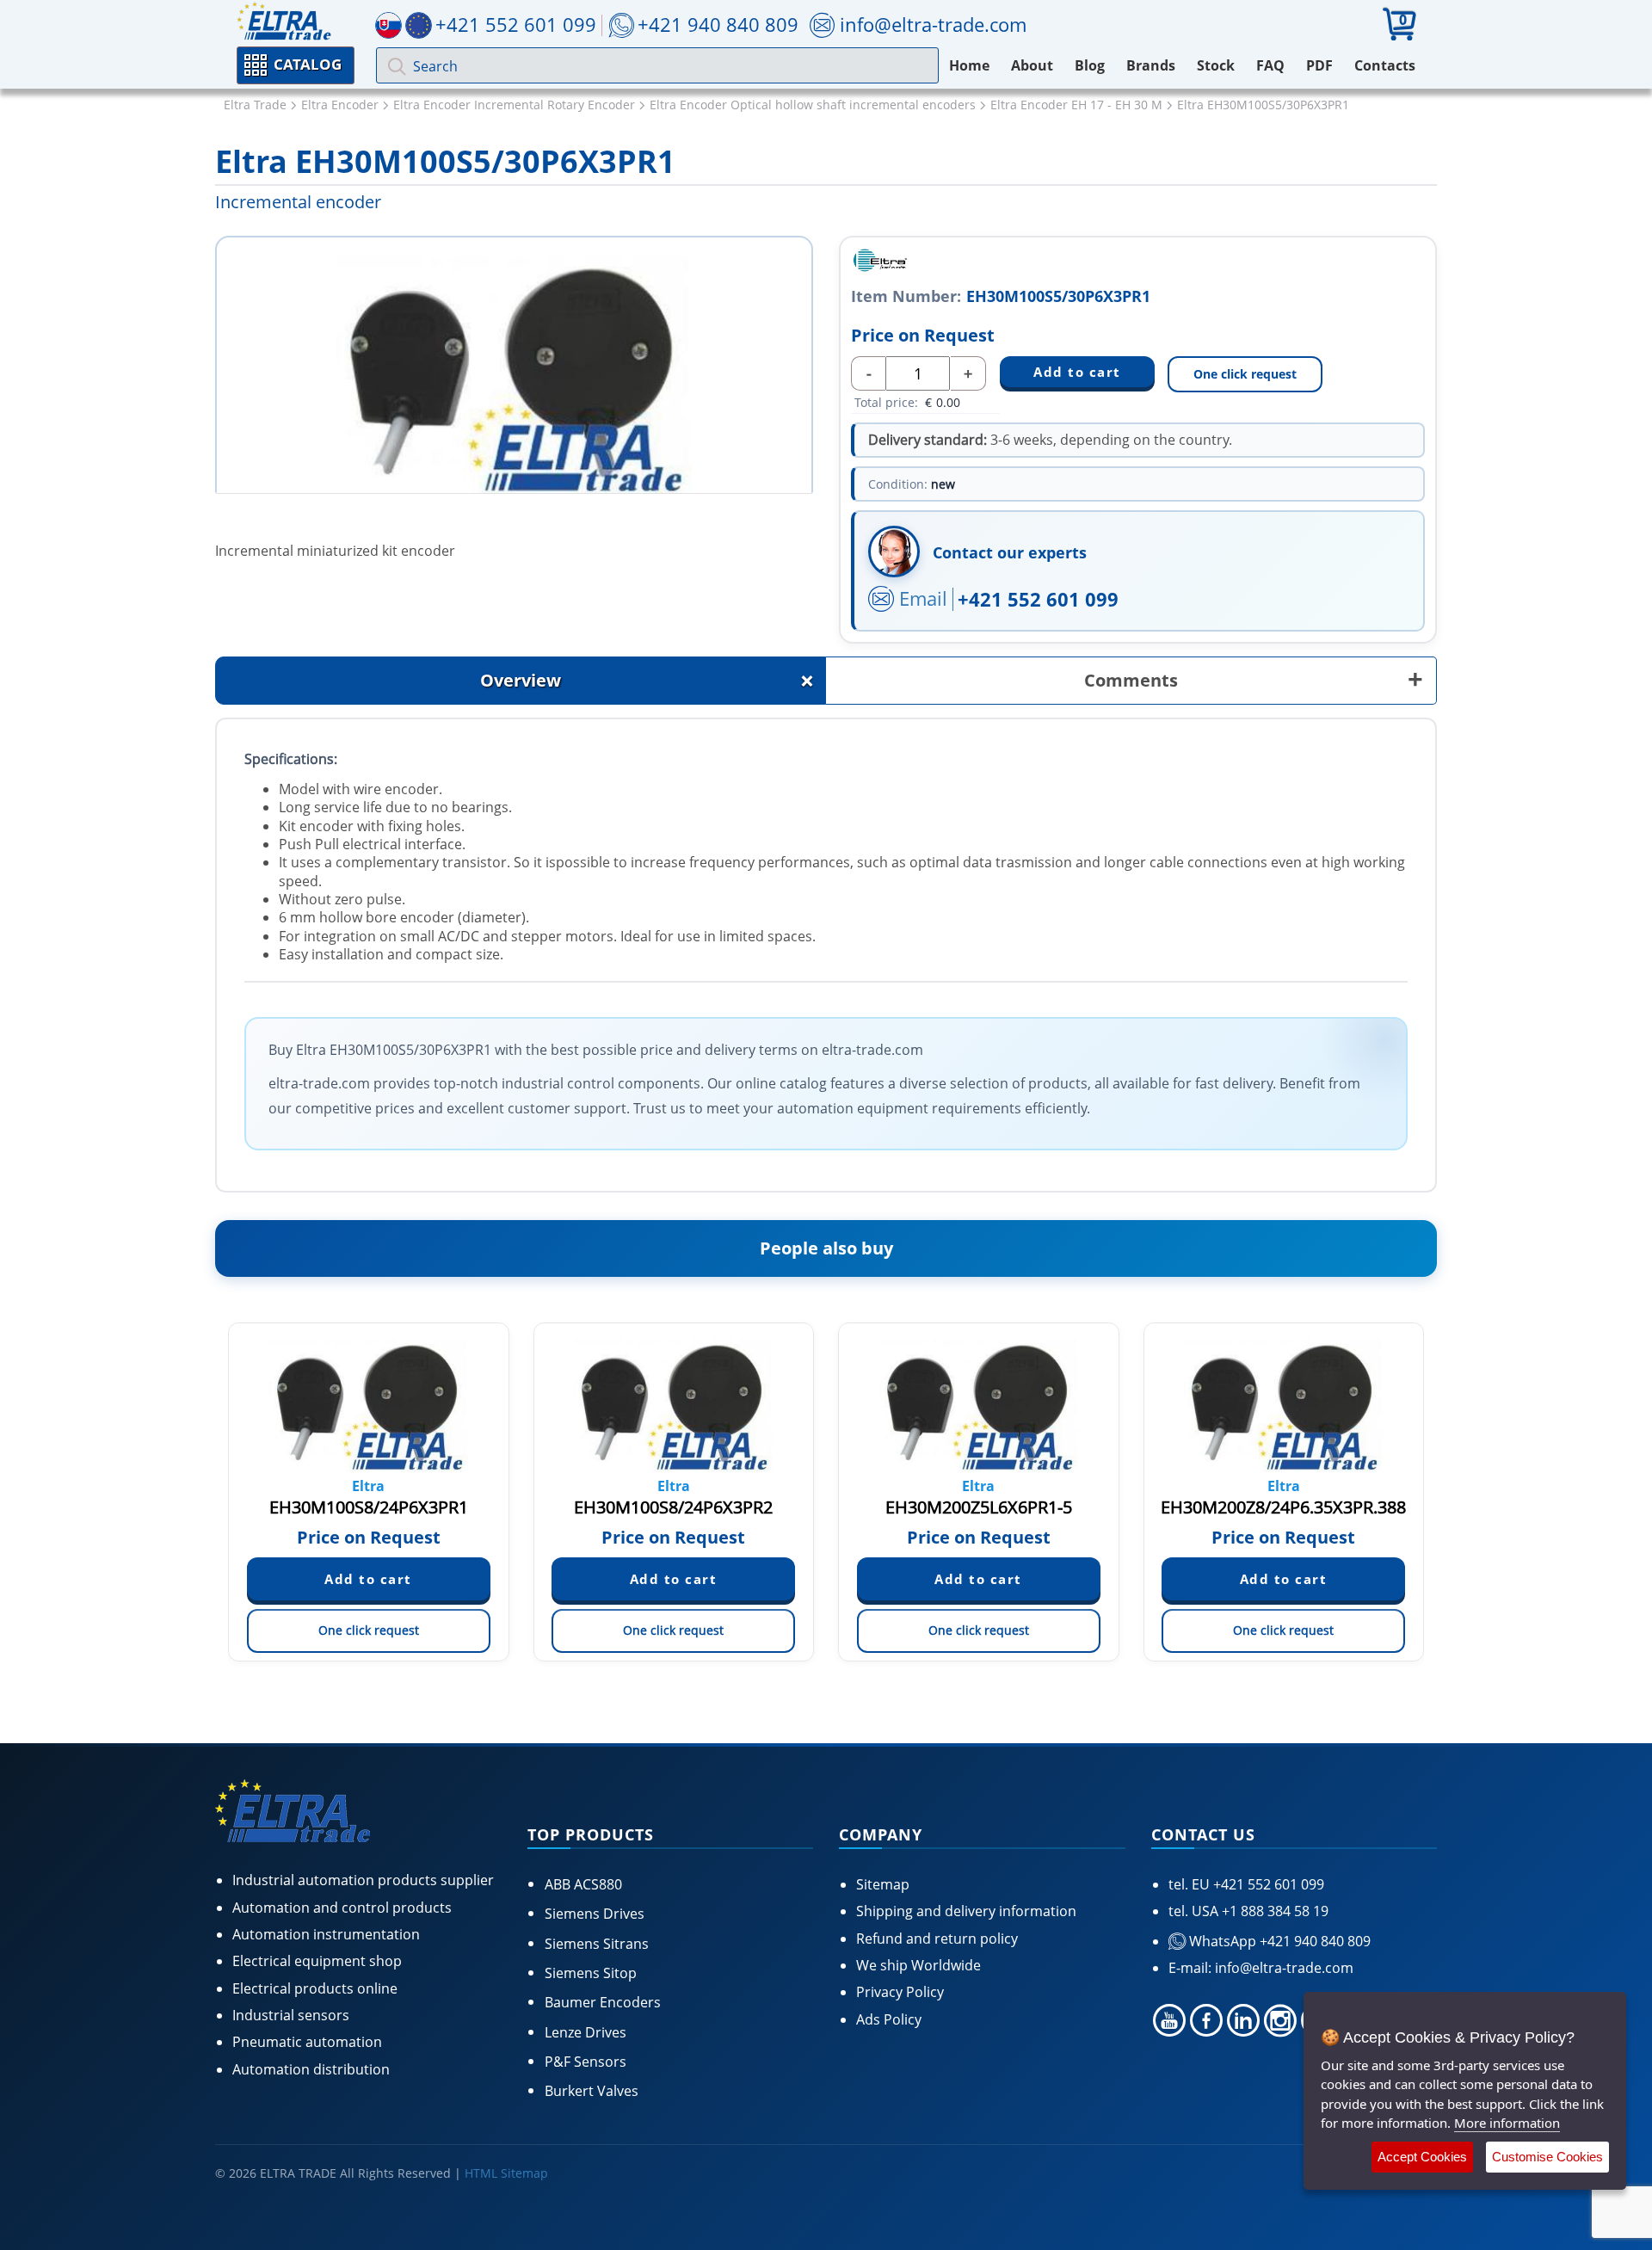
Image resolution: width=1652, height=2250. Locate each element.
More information (1507, 2123)
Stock (1216, 65)
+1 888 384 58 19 (1273, 1911)
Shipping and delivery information (966, 1911)
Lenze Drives (586, 2032)
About (1032, 65)
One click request (1245, 374)
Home (969, 65)
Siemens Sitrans (597, 1944)
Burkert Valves (592, 2091)
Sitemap (883, 1884)
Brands (1151, 65)
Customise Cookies (1547, 2157)
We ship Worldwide (918, 1965)
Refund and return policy (937, 1939)
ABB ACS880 (583, 1884)
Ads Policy (889, 2019)
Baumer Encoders (603, 2002)
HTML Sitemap (506, 2173)
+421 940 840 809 (718, 24)
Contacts (1385, 65)
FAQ (1270, 65)
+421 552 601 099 (1038, 599)
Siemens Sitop (591, 1973)
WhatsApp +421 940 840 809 (1278, 1941)
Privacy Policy (900, 1992)
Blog (1090, 65)
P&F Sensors (586, 2062)
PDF (1319, 65)
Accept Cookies (1422, 2157)
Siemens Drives (595, 1914)
